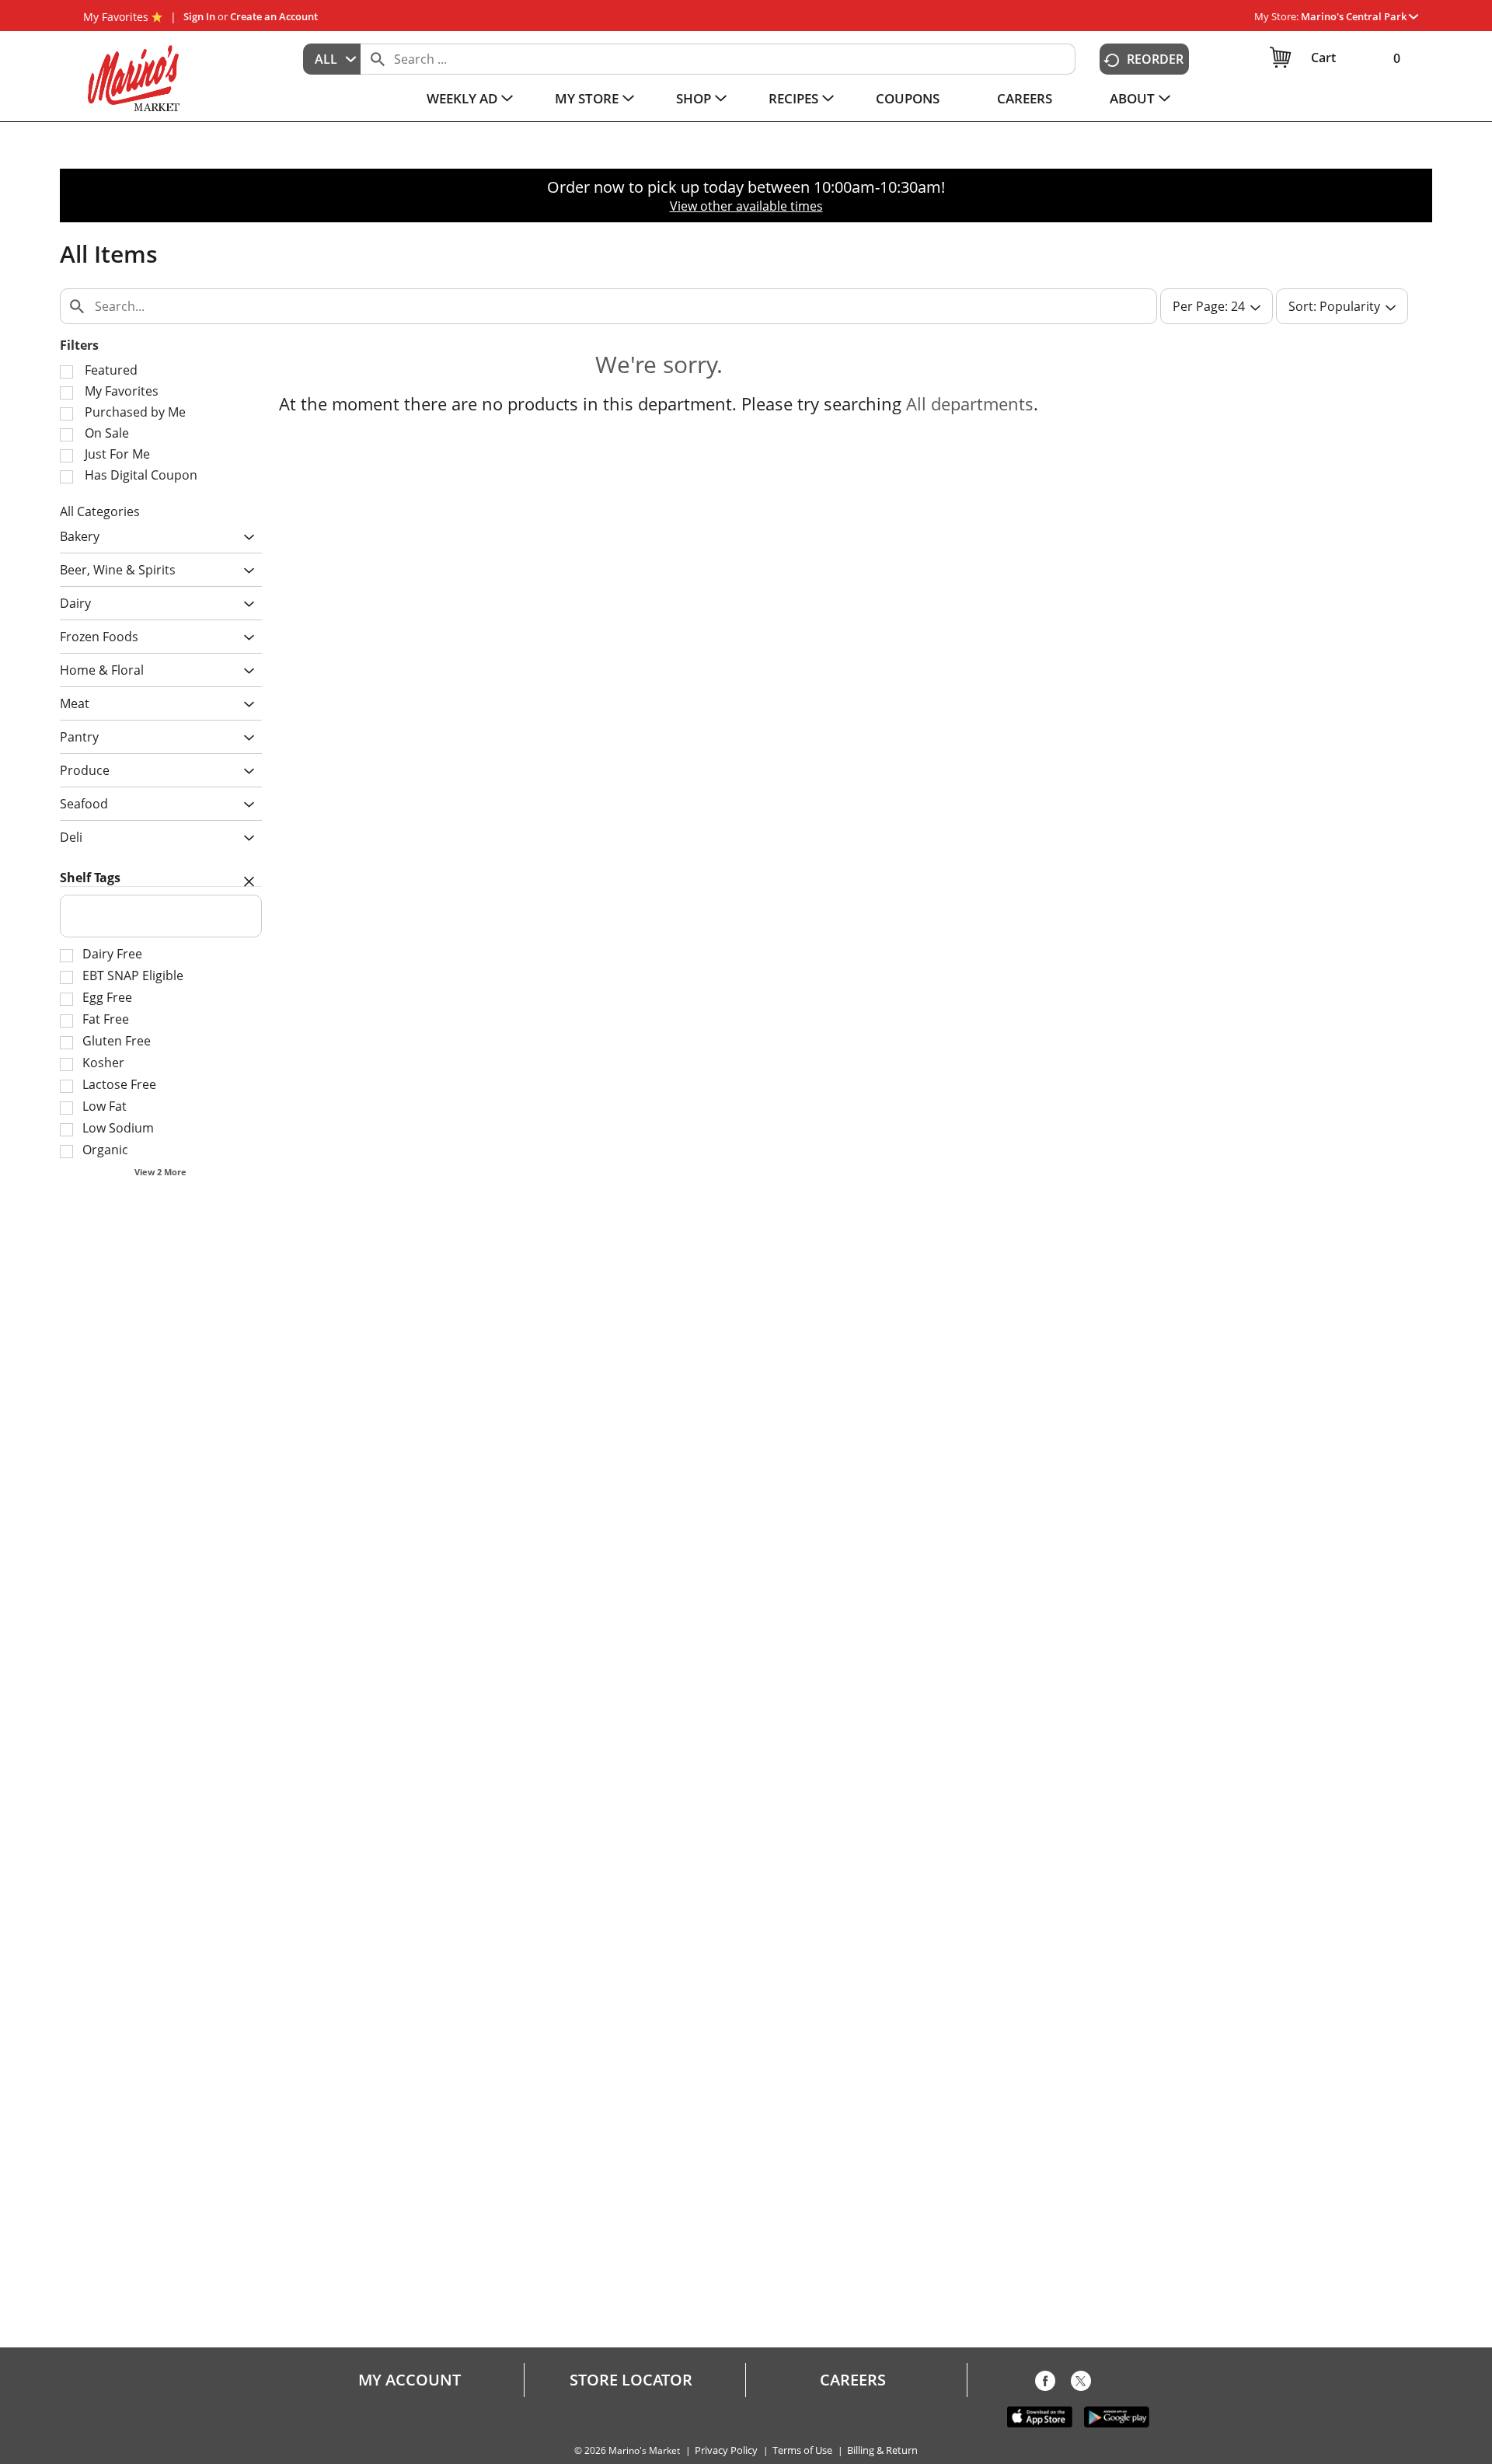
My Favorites (116, 17)
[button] (1360, 16)
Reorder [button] (1155, 59)
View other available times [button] (746, 206)
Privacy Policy (726, 2450)
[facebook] (1045, 2384)
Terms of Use (802, 2450)
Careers (853, 2380)
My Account (410, 2380)
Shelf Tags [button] (90, 878)
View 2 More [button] (160, 1172)
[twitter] (1081, 2384)
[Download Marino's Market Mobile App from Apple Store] (1040, 2416)
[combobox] (332, 59)
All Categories (100, 511)
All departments (970, 403)
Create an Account (274, 16)
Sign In (199, 16)
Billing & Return (882, 2450)
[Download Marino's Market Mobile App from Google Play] (1117, 2416)
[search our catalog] (378, 59)
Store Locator (631, 2380)
